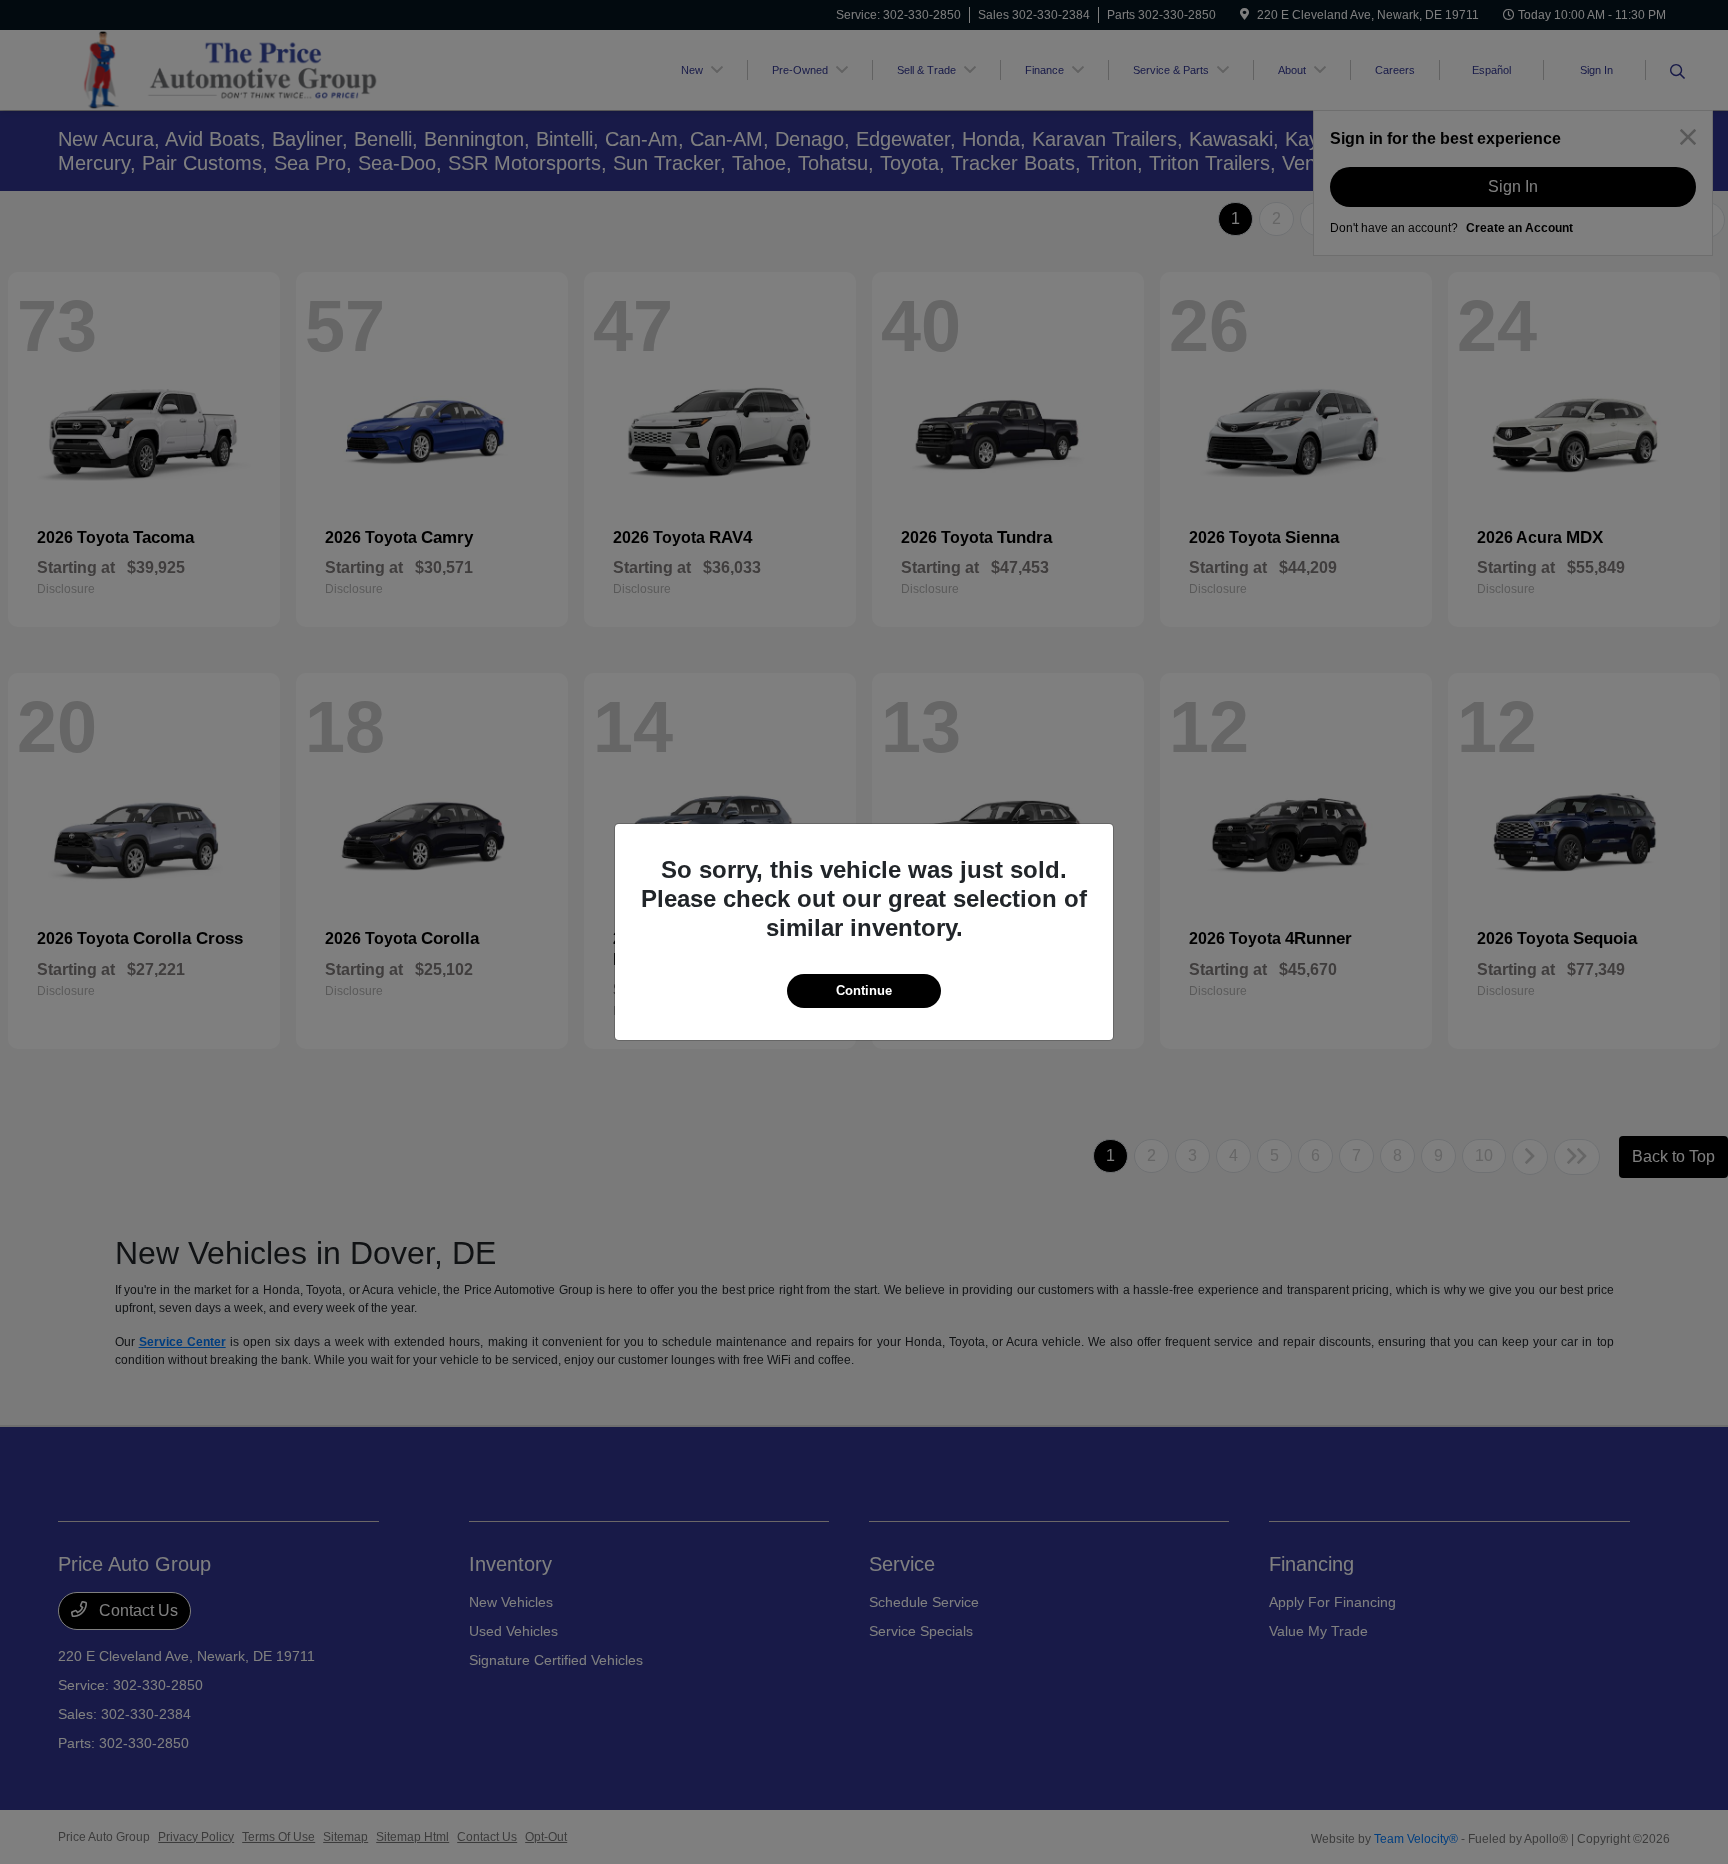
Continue (864, 990)
